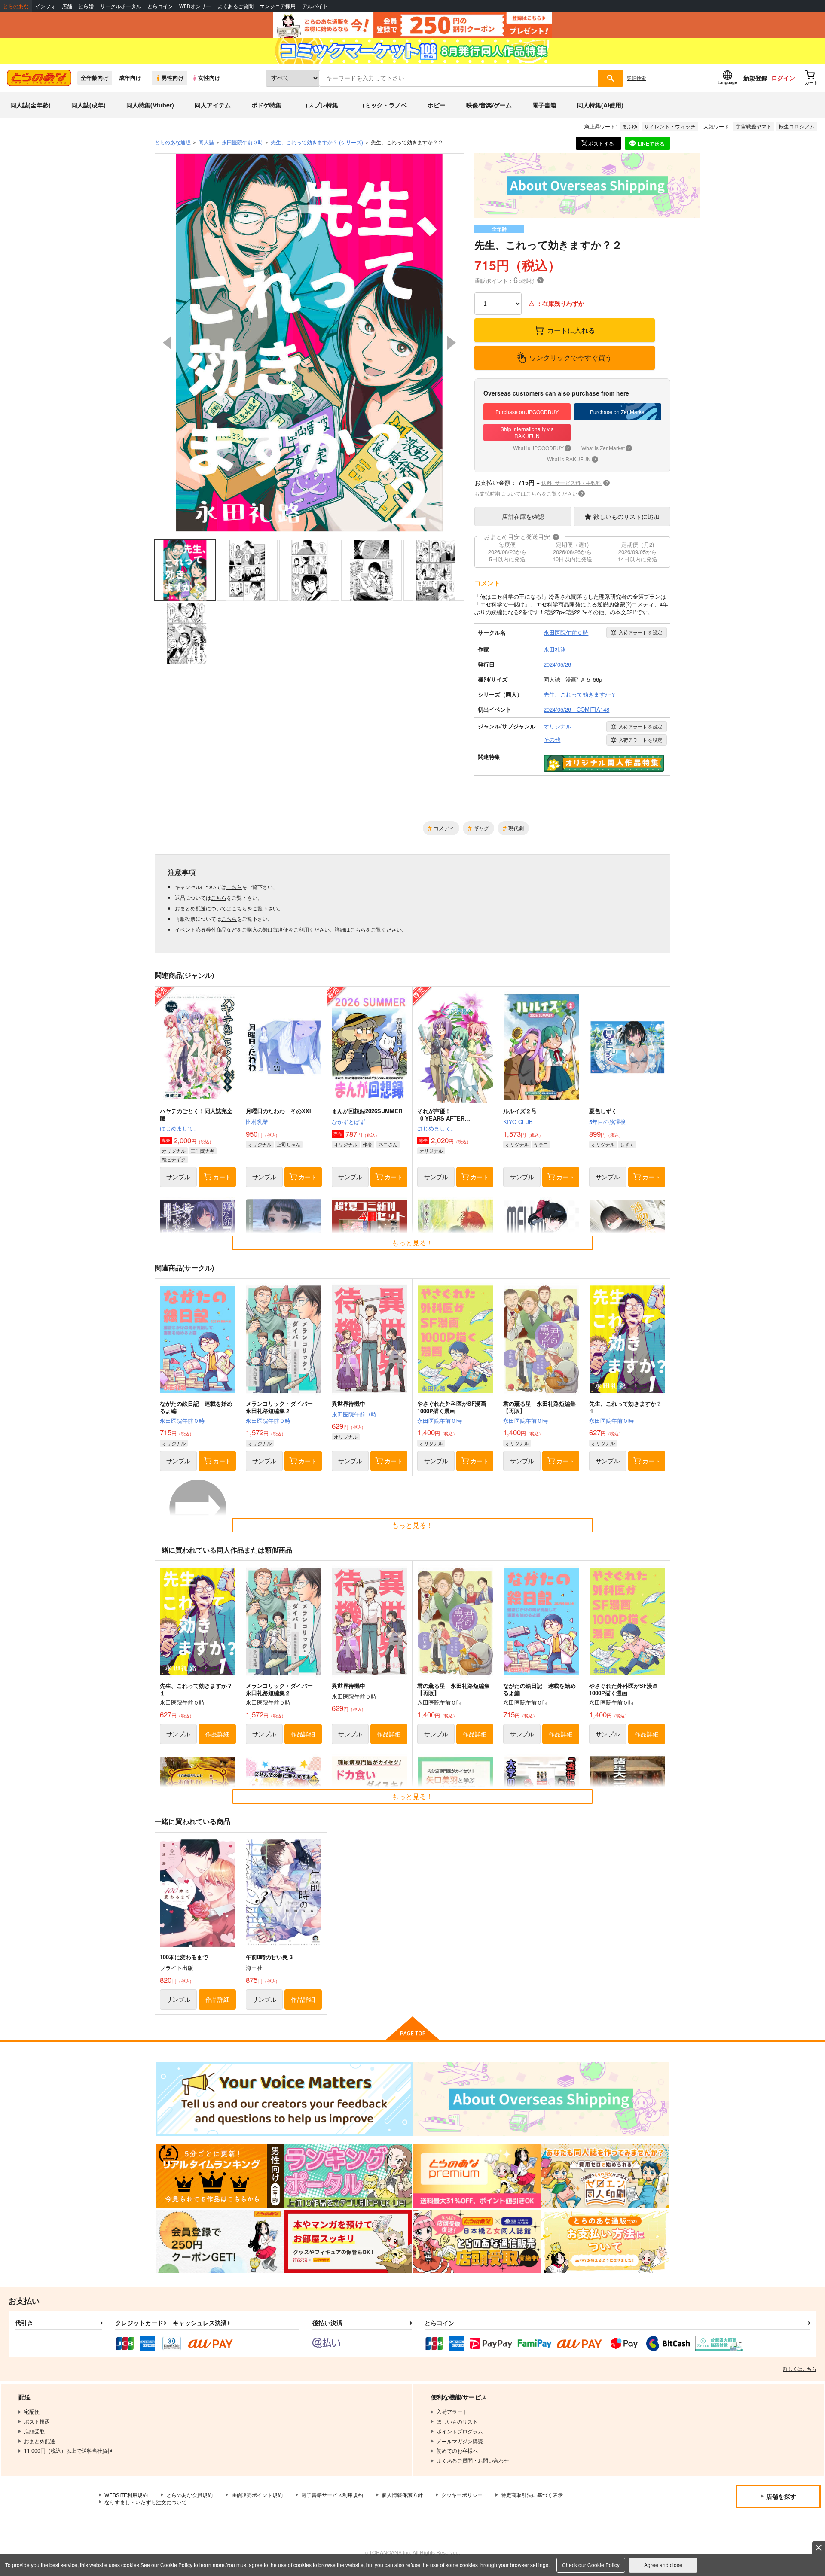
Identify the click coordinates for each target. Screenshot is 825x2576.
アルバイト (315, 6)
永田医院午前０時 (182, 1420)
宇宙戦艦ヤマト (754, 126)
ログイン (783, 78)
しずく (627, 1144)
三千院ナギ (203, 1151)
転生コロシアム (797, 126)
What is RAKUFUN (572, 459)
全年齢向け (95, 78)
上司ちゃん (289, 1144)
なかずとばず (348, 1122)
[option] (309, 343)
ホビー (437, 105)
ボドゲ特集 (266, 105)
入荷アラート (640, 632)
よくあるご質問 (235, 6)
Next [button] (452, 343)
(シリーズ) (317, 142)
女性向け (209, 78)
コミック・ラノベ (383, 105)
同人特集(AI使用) (600, 105)
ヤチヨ (541, 1144)
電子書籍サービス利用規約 (332, 2495)
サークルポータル (121, 6)
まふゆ (629, 126)
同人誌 (206, 142)
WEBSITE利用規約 (126, 2495)
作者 (367, 1144)
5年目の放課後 (607, 1122)
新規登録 (755, 78)
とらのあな (16, 6)
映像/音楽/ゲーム (489, 105)
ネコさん (388, 1144)
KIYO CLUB (518, 1122)
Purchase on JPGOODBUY (527, 412)
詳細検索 (636, 78)
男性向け (173, 78)
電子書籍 (544, 105)
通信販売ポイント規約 (257, 2495)
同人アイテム (213, 105)
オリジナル (174, 1151)
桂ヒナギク (174, 1159)
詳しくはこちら (800, 2369)
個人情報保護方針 (402, 2495)
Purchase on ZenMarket (618, 412)
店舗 (67, 6)
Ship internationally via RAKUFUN (527, 432)
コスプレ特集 (320, 105)
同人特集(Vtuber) (150, 105)
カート (222, 1177)
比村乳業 (257, 1122)
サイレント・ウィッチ (670, 126)
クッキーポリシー (462, 2495)
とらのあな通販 (173, 142)
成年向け (130, 78)
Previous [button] (167, 343)
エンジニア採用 (278, 6)
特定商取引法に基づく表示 (532, 2495)
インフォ (46, 6)
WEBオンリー (195, 6)
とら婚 (86, 6)
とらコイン (160, 6)
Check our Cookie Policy (591, 2565)
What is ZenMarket (606, 448)
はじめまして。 (179, 1128)
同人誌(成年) (89, 105)
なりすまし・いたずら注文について (146, 2502)
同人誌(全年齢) (31, 105)
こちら (234, 887)
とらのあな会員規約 (189, 2495)
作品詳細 (217, 1734)
